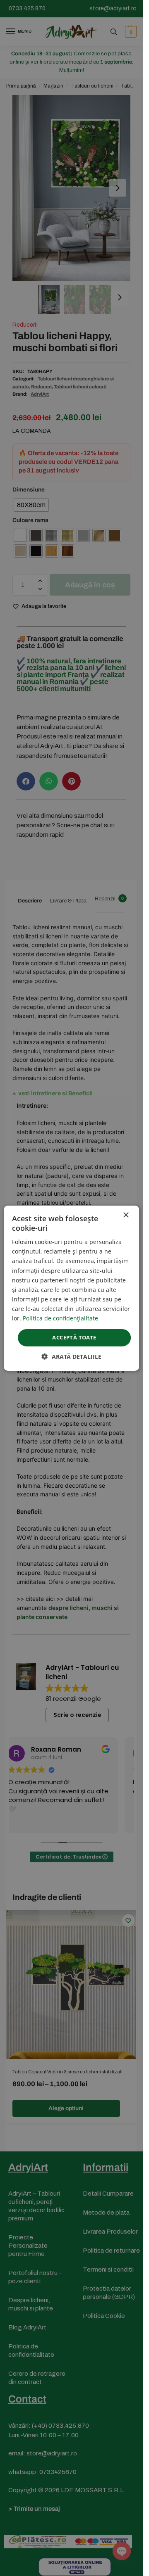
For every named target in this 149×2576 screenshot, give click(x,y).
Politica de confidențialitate (60, 1318)
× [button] (126, 1215)
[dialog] (71, 1288)
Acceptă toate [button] (74, 1337)
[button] (72, 1357)
